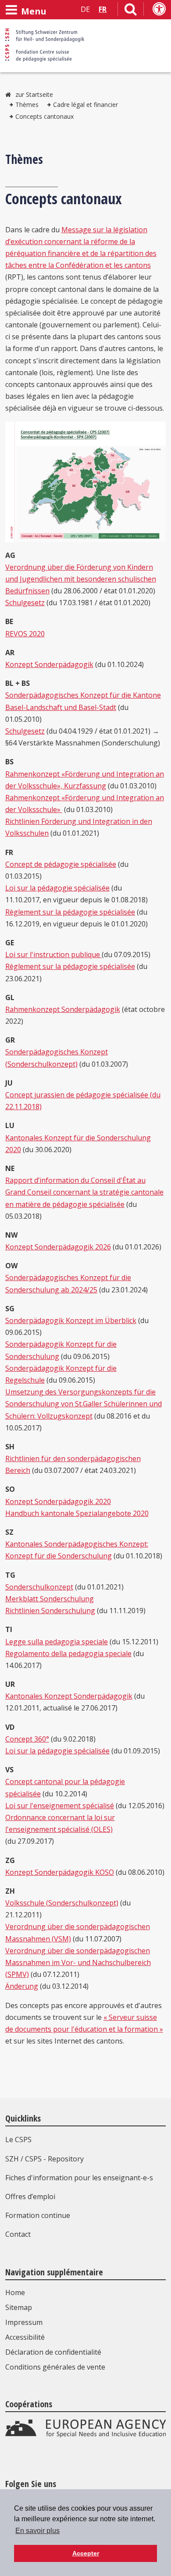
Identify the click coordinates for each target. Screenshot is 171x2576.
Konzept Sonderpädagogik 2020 (58, 1501)
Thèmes (27, 105)
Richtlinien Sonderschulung (50, 1611)
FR (103, 9)
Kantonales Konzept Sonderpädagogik (69, 1696)
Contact (18, 2234)
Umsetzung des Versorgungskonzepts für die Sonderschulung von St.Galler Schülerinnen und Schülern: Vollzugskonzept (84, 1404)
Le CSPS (18, 2140)
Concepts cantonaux (45, 116)
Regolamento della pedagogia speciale (68, 1653)
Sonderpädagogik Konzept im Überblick (71, 1320)
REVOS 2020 (25, 634)
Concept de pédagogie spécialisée (61, 864)
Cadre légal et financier (85, 105)
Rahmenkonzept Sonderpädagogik (63, 1009)
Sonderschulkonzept (39, 1587)
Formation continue (38, 2215)
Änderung (22, 1986)
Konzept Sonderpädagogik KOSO (60, 1872)
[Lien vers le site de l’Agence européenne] (86, 2435)
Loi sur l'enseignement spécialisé (60, 1806)
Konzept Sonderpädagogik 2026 (58, 1247)
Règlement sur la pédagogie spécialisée (70, 912)
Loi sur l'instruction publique (53, 954)
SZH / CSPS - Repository (45, 2159)
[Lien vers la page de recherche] (131, 11)
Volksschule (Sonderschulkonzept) (62, 1903)
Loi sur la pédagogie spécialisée (57, 888)
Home (15, 2292)
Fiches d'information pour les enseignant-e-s (79, 2178)
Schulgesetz (25, 603)
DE (85, 9)
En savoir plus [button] (37, 2531)
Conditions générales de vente (55, 2367)
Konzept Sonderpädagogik (49, 664)
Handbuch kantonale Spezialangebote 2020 (77, 1513)
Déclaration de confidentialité (53, 2352)
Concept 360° (27, 1739)
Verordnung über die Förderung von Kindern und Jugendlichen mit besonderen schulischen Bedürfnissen (81, 579)
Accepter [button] (86, 2553)
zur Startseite (34, 94)
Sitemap (19, 2307)
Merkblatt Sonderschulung (50, 1599)
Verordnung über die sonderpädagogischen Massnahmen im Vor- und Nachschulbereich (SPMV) (78, 1962)
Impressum (24, 2322)
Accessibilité (25, 2337)
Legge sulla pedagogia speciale (57, 1642)
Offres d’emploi (30, 2196)
